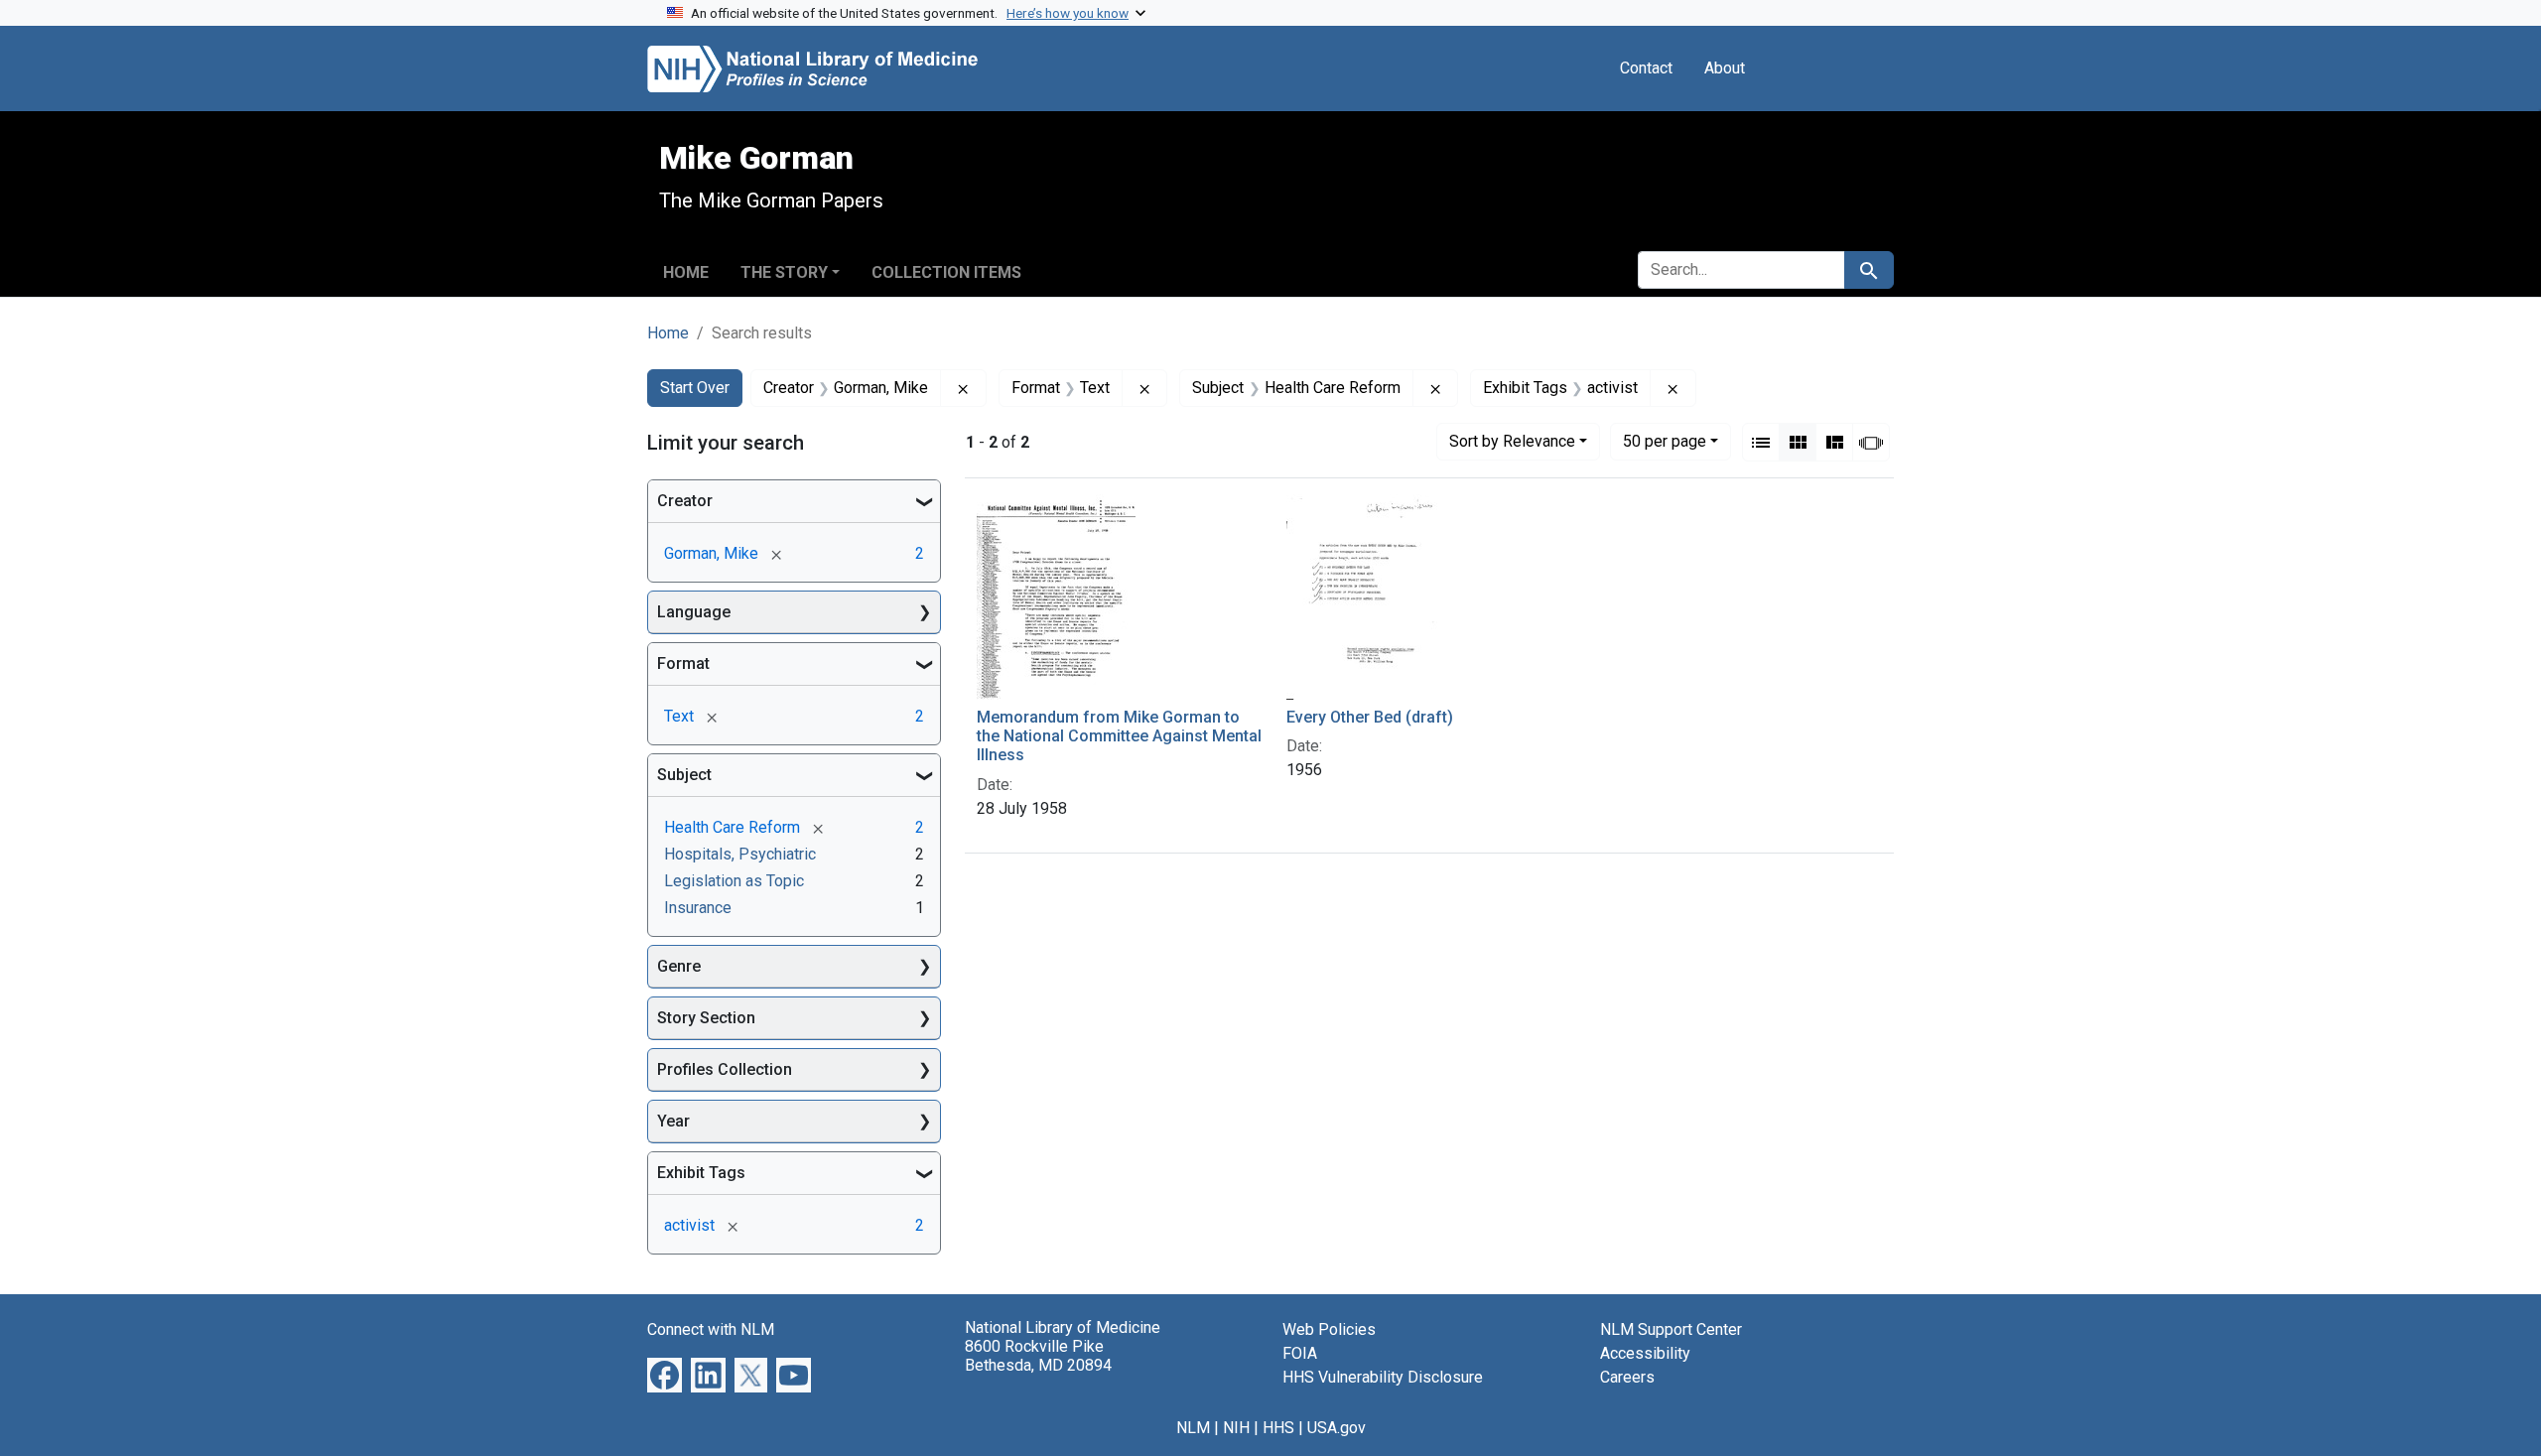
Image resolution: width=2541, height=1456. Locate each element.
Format (683, 663)
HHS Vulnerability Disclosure (1383, 1377)
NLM (1193, 1428)
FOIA (1300, 1353)
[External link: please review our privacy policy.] (665, 1374)
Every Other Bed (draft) (1370, 717)
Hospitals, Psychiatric (740, 854)
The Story (784, 272)
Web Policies (1329, 1329)
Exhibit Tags (701, 1173)
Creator (685, 501)
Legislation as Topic (734, 881)
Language (694, 612)
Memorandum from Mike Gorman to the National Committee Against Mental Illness (1119, 736)
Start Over (695, 388)
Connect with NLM (711, 1329)
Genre (679, 966)
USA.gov (1337, 1428)
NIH (1236, 1428)
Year (673, 1121)
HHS (1278, 1428)
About (1725, 68)
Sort (1512, 441)
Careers (1627, 1377)
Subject (684, 775)
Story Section (706, 1018)
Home (686, 272)
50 (1665, 441)
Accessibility (1645, 1353)
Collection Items (946, 272)
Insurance (698, 908)
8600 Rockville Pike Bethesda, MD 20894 (1038, 1356)
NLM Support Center (1671, 1329)
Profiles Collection (725, 1069)
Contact (1646, 68)
